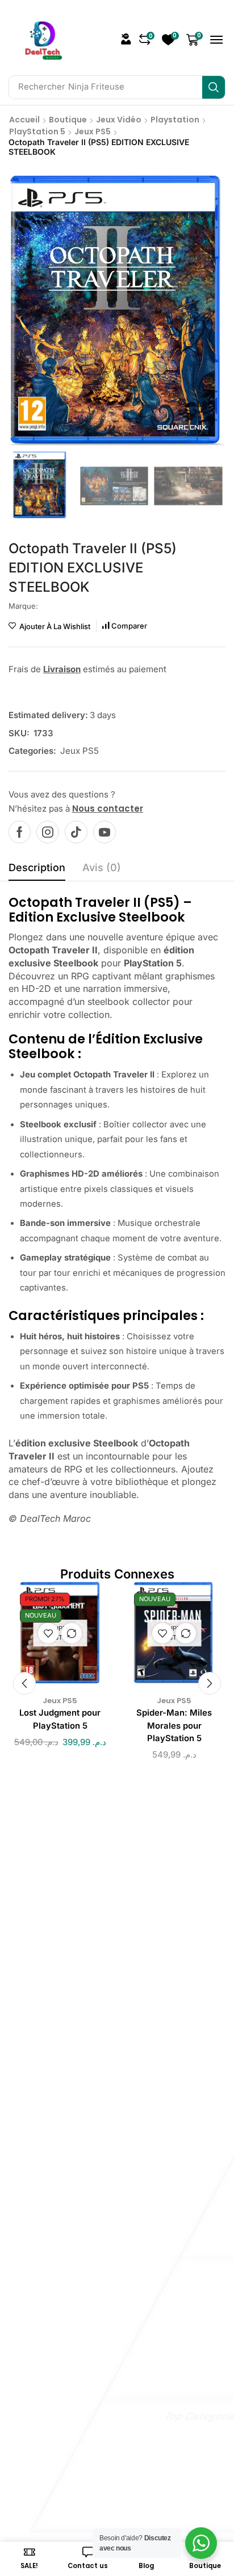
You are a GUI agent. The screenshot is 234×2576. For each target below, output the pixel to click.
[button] (126, 39)
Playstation (175, 120)
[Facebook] (20, 832)
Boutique (68, 120)
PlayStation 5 (37, 131)
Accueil (24, 120)
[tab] (37, 871)
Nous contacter (108, 809)
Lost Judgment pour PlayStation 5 (60, 1719)
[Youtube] (105, 832)
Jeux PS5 (93, 131)
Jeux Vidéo (119, 120)
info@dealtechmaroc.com (108, 1921)
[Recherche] (214, 87)
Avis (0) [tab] (102, 867)
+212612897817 (111, 2020)
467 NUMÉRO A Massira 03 (114, 2083)
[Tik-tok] (76, 832)
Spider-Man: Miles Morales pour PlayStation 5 (174, 1725)
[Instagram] (48, 832)
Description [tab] (37, 867)
